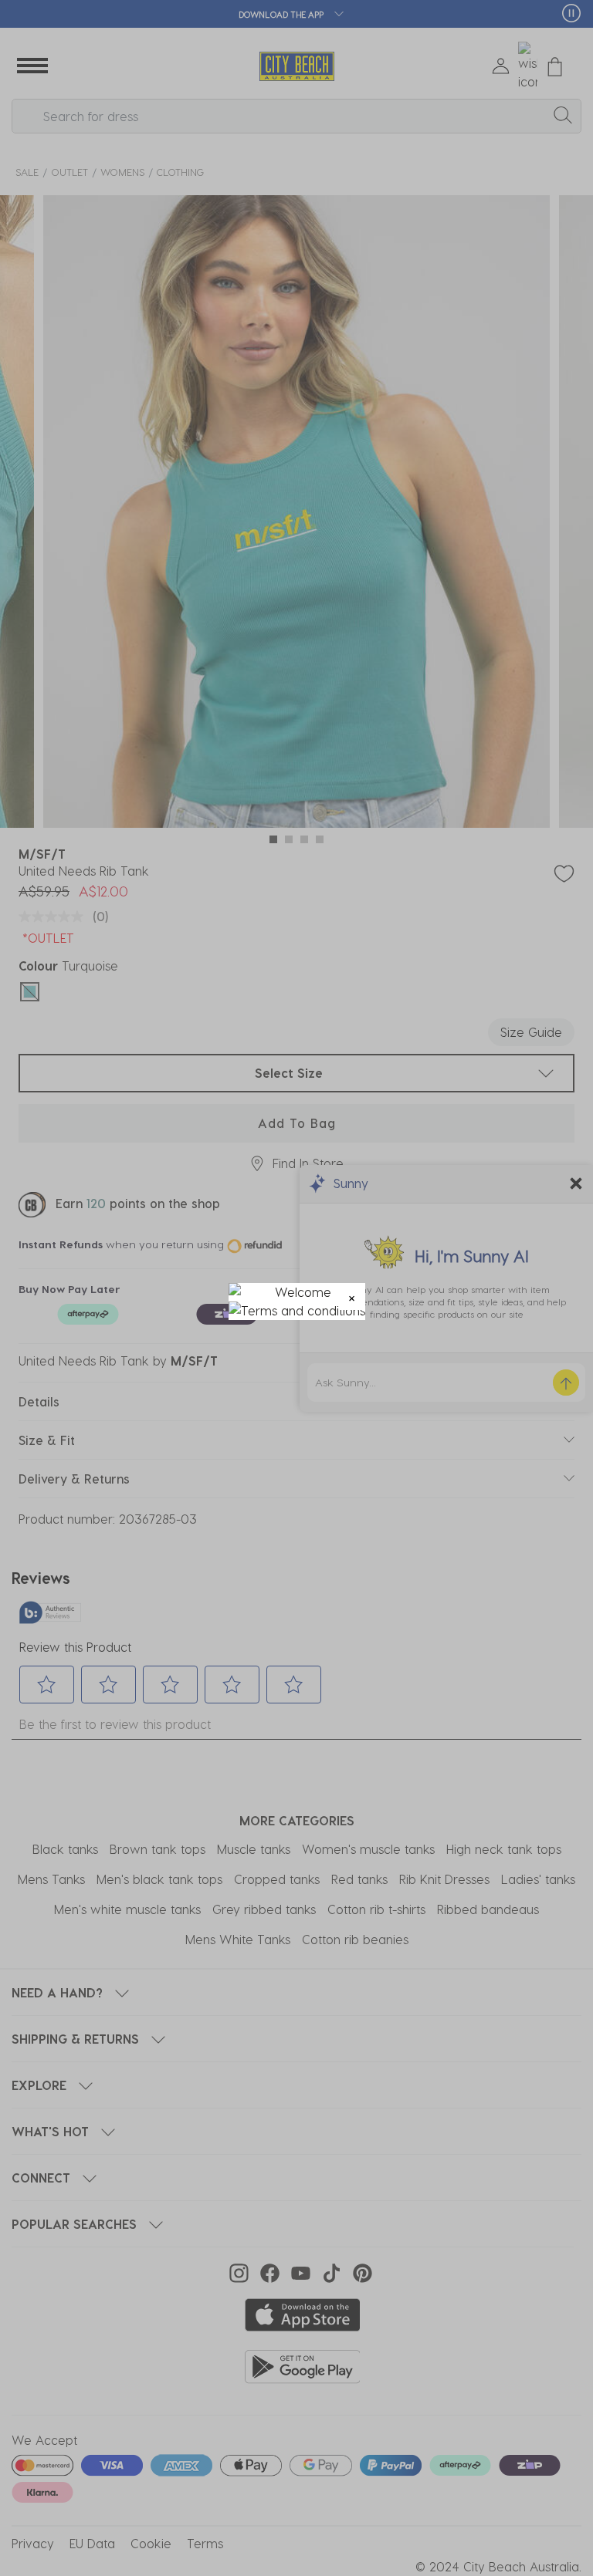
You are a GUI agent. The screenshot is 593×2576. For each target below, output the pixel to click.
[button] (352, 1296)
